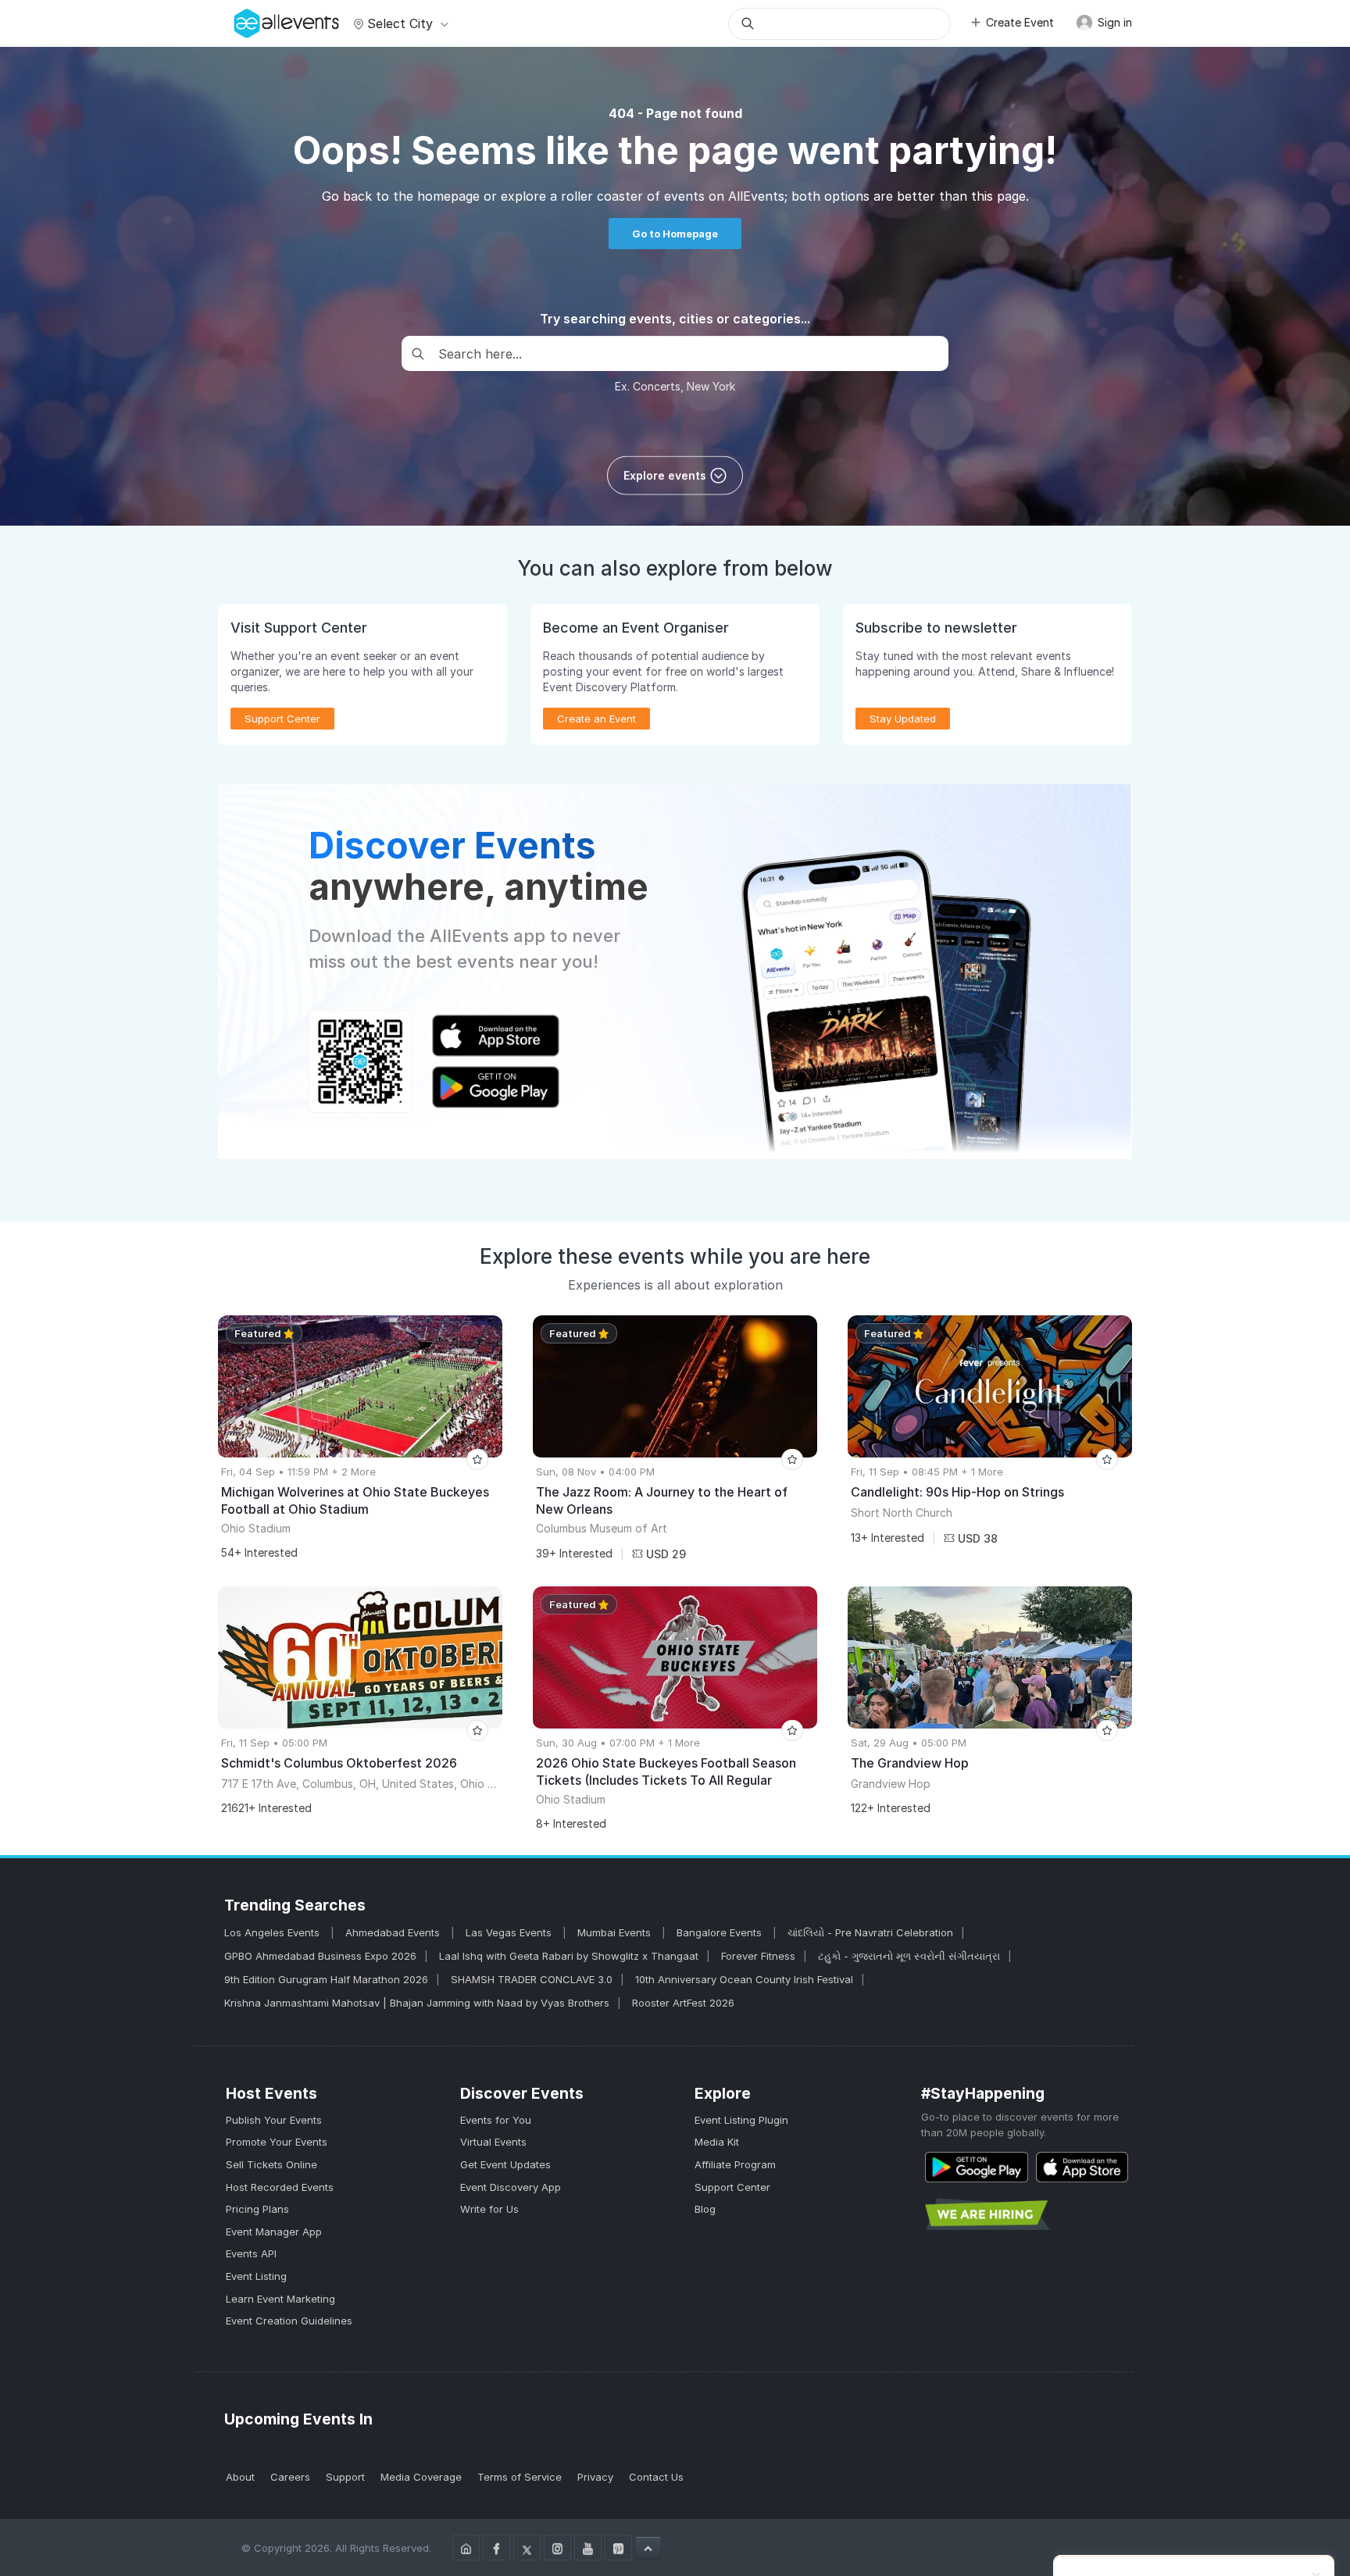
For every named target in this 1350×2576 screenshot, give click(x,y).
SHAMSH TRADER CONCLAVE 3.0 (532, 1979)
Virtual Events (493, 2142)
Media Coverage (421, 2477)
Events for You (496, 2120)
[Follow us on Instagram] (557, 2547)
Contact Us (656, 2477)
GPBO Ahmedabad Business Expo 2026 (320, 1956)
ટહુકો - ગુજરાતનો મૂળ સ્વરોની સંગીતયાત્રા (909, 1956)
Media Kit (717, 2142)
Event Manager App (274, 2232)
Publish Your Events (274, 2120)
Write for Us (489, 2209)
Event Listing (256, 2276)
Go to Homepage (675, 234)
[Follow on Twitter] (527, 2547)
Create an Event (596, 719)
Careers (290, 2477)
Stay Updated (903, 719)
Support (345, 2477)
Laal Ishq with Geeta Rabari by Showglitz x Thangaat (569, 1956)
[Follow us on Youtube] (588, 2547)
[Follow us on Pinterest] (618, 2547)
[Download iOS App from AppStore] (1082, 2167)
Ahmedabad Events (394, 1932)
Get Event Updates (505, 2164)
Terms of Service (520, 2477)
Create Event (1020, 22)
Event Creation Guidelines (289, 2321)
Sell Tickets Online (271, 2164)
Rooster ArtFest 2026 (683, 2003)
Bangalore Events (721, 1932)
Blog (705, 2209)
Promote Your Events (277, 2142)
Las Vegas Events (510, 1932)
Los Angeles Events (273, 1932)
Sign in (1113, 22)
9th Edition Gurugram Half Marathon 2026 (326, 1979)
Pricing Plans (257, 2209)
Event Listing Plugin (741, 2120)
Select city (400, 23)
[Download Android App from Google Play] (977, 2167)
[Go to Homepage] (466, 2547)
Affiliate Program (735, 2164)
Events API (251, 2253)
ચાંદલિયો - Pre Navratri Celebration (870, 1932)
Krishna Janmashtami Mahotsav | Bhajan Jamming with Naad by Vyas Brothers (417, 2003)
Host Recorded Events (280, 2187)
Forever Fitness (758, 1956)
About (240, 2477)
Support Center (732, 2187)
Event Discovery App (511, 2187)
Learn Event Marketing (280, 2299)
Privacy (595, 2477)
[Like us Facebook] (496, 2547)
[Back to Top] (648, 2548)
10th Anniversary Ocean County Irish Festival (744, 1979)
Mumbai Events (616, 1932)
